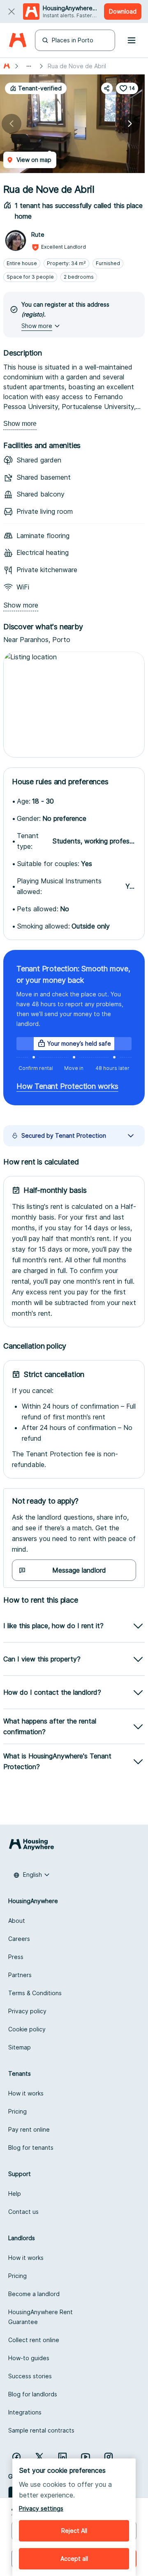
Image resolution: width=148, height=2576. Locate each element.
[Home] (17, 40)
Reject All (74, 2531)
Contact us (23, 2212)
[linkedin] (62, 2457)
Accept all (74, 2559)
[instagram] (109, 2457)
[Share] (107, 88)
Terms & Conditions (35, 1993)
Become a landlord (34, 2294)
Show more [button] (37, 326)
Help (15, 2194)
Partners (20, 1975)
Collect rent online (34, 2340)
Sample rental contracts (41, 2430)
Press (16, 1957)
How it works (26, 2093)
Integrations (25, 2412)
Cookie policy (27, 2029)
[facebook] (16, 2457)
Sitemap (20, 2047)
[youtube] (86, 2457)
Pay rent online (29, 2129)
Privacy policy (27, 2011)
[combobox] (32, 1875)
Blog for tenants (31, 2147)
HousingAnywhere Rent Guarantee (40, 2317)
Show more (20, 424)
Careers (19, 1939)
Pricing (17, 2111)
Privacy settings (41, 2508)
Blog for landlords (33, 2394)
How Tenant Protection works (67, 1086)
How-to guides (29, 2358)
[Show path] (29, 66)
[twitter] (39, 2457)
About (17, 1921)
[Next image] (130, 124)
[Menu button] (132, 40)
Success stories (30, 2376)
